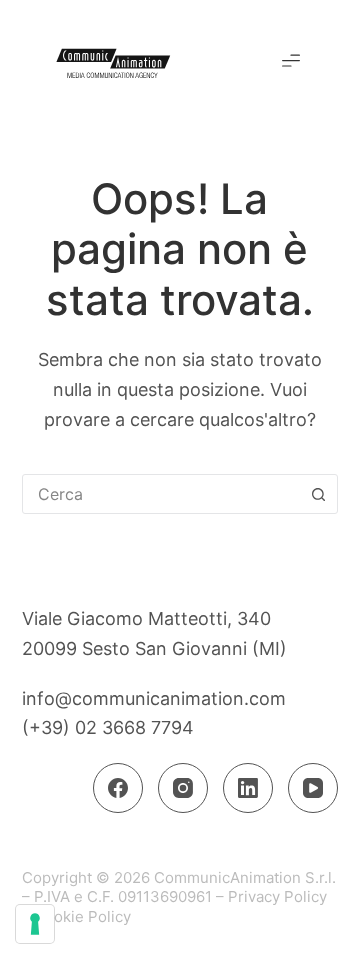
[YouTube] (313, 788)
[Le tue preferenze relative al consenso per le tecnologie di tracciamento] (35, 924)
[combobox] (161, 494)
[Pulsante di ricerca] (318, 494)
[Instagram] (183, 788)
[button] (291, 62)
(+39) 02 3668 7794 (108, 727)
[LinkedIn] (248, 788)
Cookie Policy (82, 916)
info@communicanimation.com (154, 698)
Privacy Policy (277, 896)
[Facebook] (118, 788)
